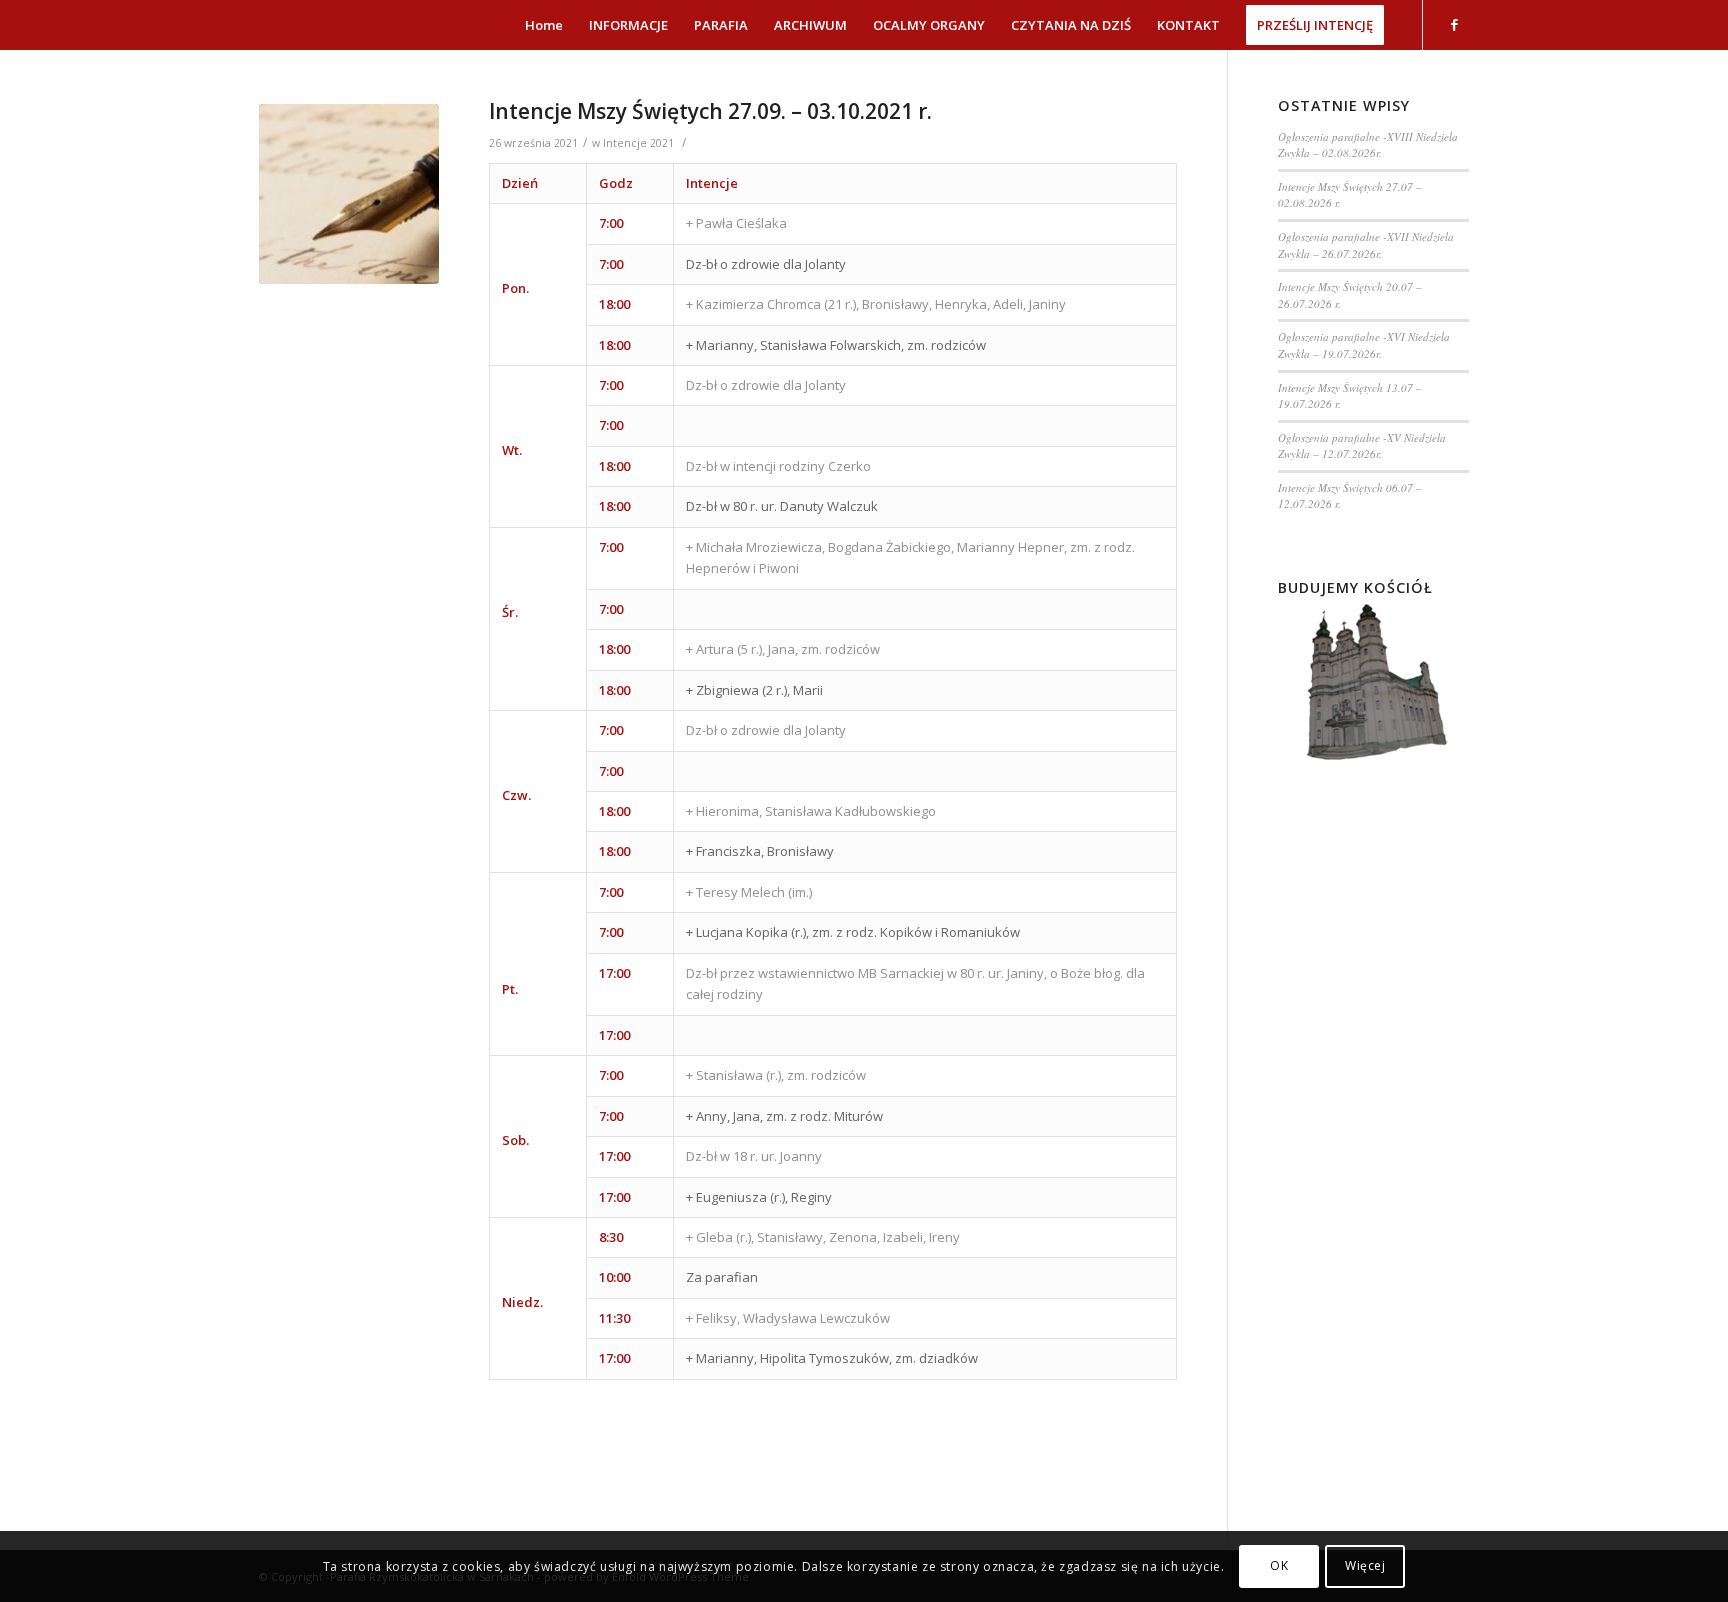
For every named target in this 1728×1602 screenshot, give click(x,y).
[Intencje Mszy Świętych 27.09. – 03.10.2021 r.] (349, 194)
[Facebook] (1454, 24)
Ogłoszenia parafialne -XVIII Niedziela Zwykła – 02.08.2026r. (1368, 145)
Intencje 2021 (638, 143)
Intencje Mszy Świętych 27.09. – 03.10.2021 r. (710, 111)
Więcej (1365, 1566)
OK (1279, 1566)
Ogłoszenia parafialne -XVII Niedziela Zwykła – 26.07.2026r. (1366, 245)
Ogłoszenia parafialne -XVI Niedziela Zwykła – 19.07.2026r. (1364, 345)
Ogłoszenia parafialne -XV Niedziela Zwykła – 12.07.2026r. (1362, 446)
